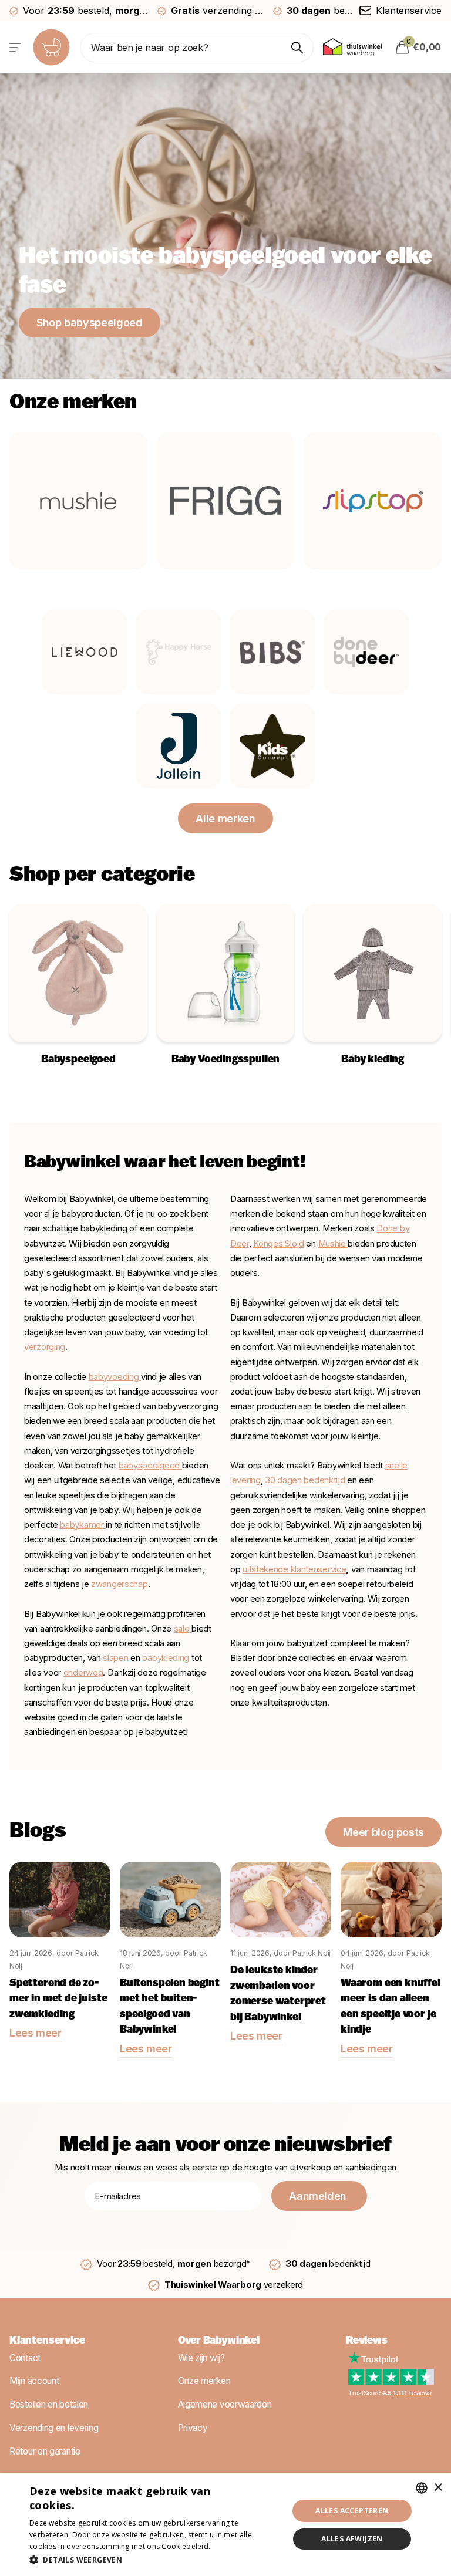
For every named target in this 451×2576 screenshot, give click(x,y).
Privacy (193, 2428)
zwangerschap (119, 1584)
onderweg (83, 1673)
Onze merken (204, 2381)
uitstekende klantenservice (294, 1569)
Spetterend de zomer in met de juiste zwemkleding (58, 1999)
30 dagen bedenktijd (305, 1480)
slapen (117, 1658)
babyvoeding (115, 1377)
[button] (155, 2560)
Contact (25, 2357)
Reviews (367, 2341)
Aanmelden (319, 2196)
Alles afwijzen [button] (352, 2539)
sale (182, 1629)
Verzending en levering (54, 2428)
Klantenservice (47, 2341)
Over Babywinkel (219, 2341)
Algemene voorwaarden (225, 2404)
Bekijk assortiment (16, 47)
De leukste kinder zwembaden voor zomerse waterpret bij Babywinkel (278, 1994)
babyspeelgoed (149, 1466)
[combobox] (422, 2488)
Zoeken (297, 48)
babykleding (166, 1658)
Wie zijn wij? (201, 2357)
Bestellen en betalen (49, 2404)
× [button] (438, 2488)
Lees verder (233, 2546)
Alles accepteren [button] (352, 2511)
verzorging (45, 1347)
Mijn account (34, 2381)
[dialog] (225, 2525)
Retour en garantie (45, 2451)
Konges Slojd (278, 1244)
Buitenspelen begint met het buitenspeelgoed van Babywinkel (170, 2007)
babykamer (83, 1525)
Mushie (333, 1244)
